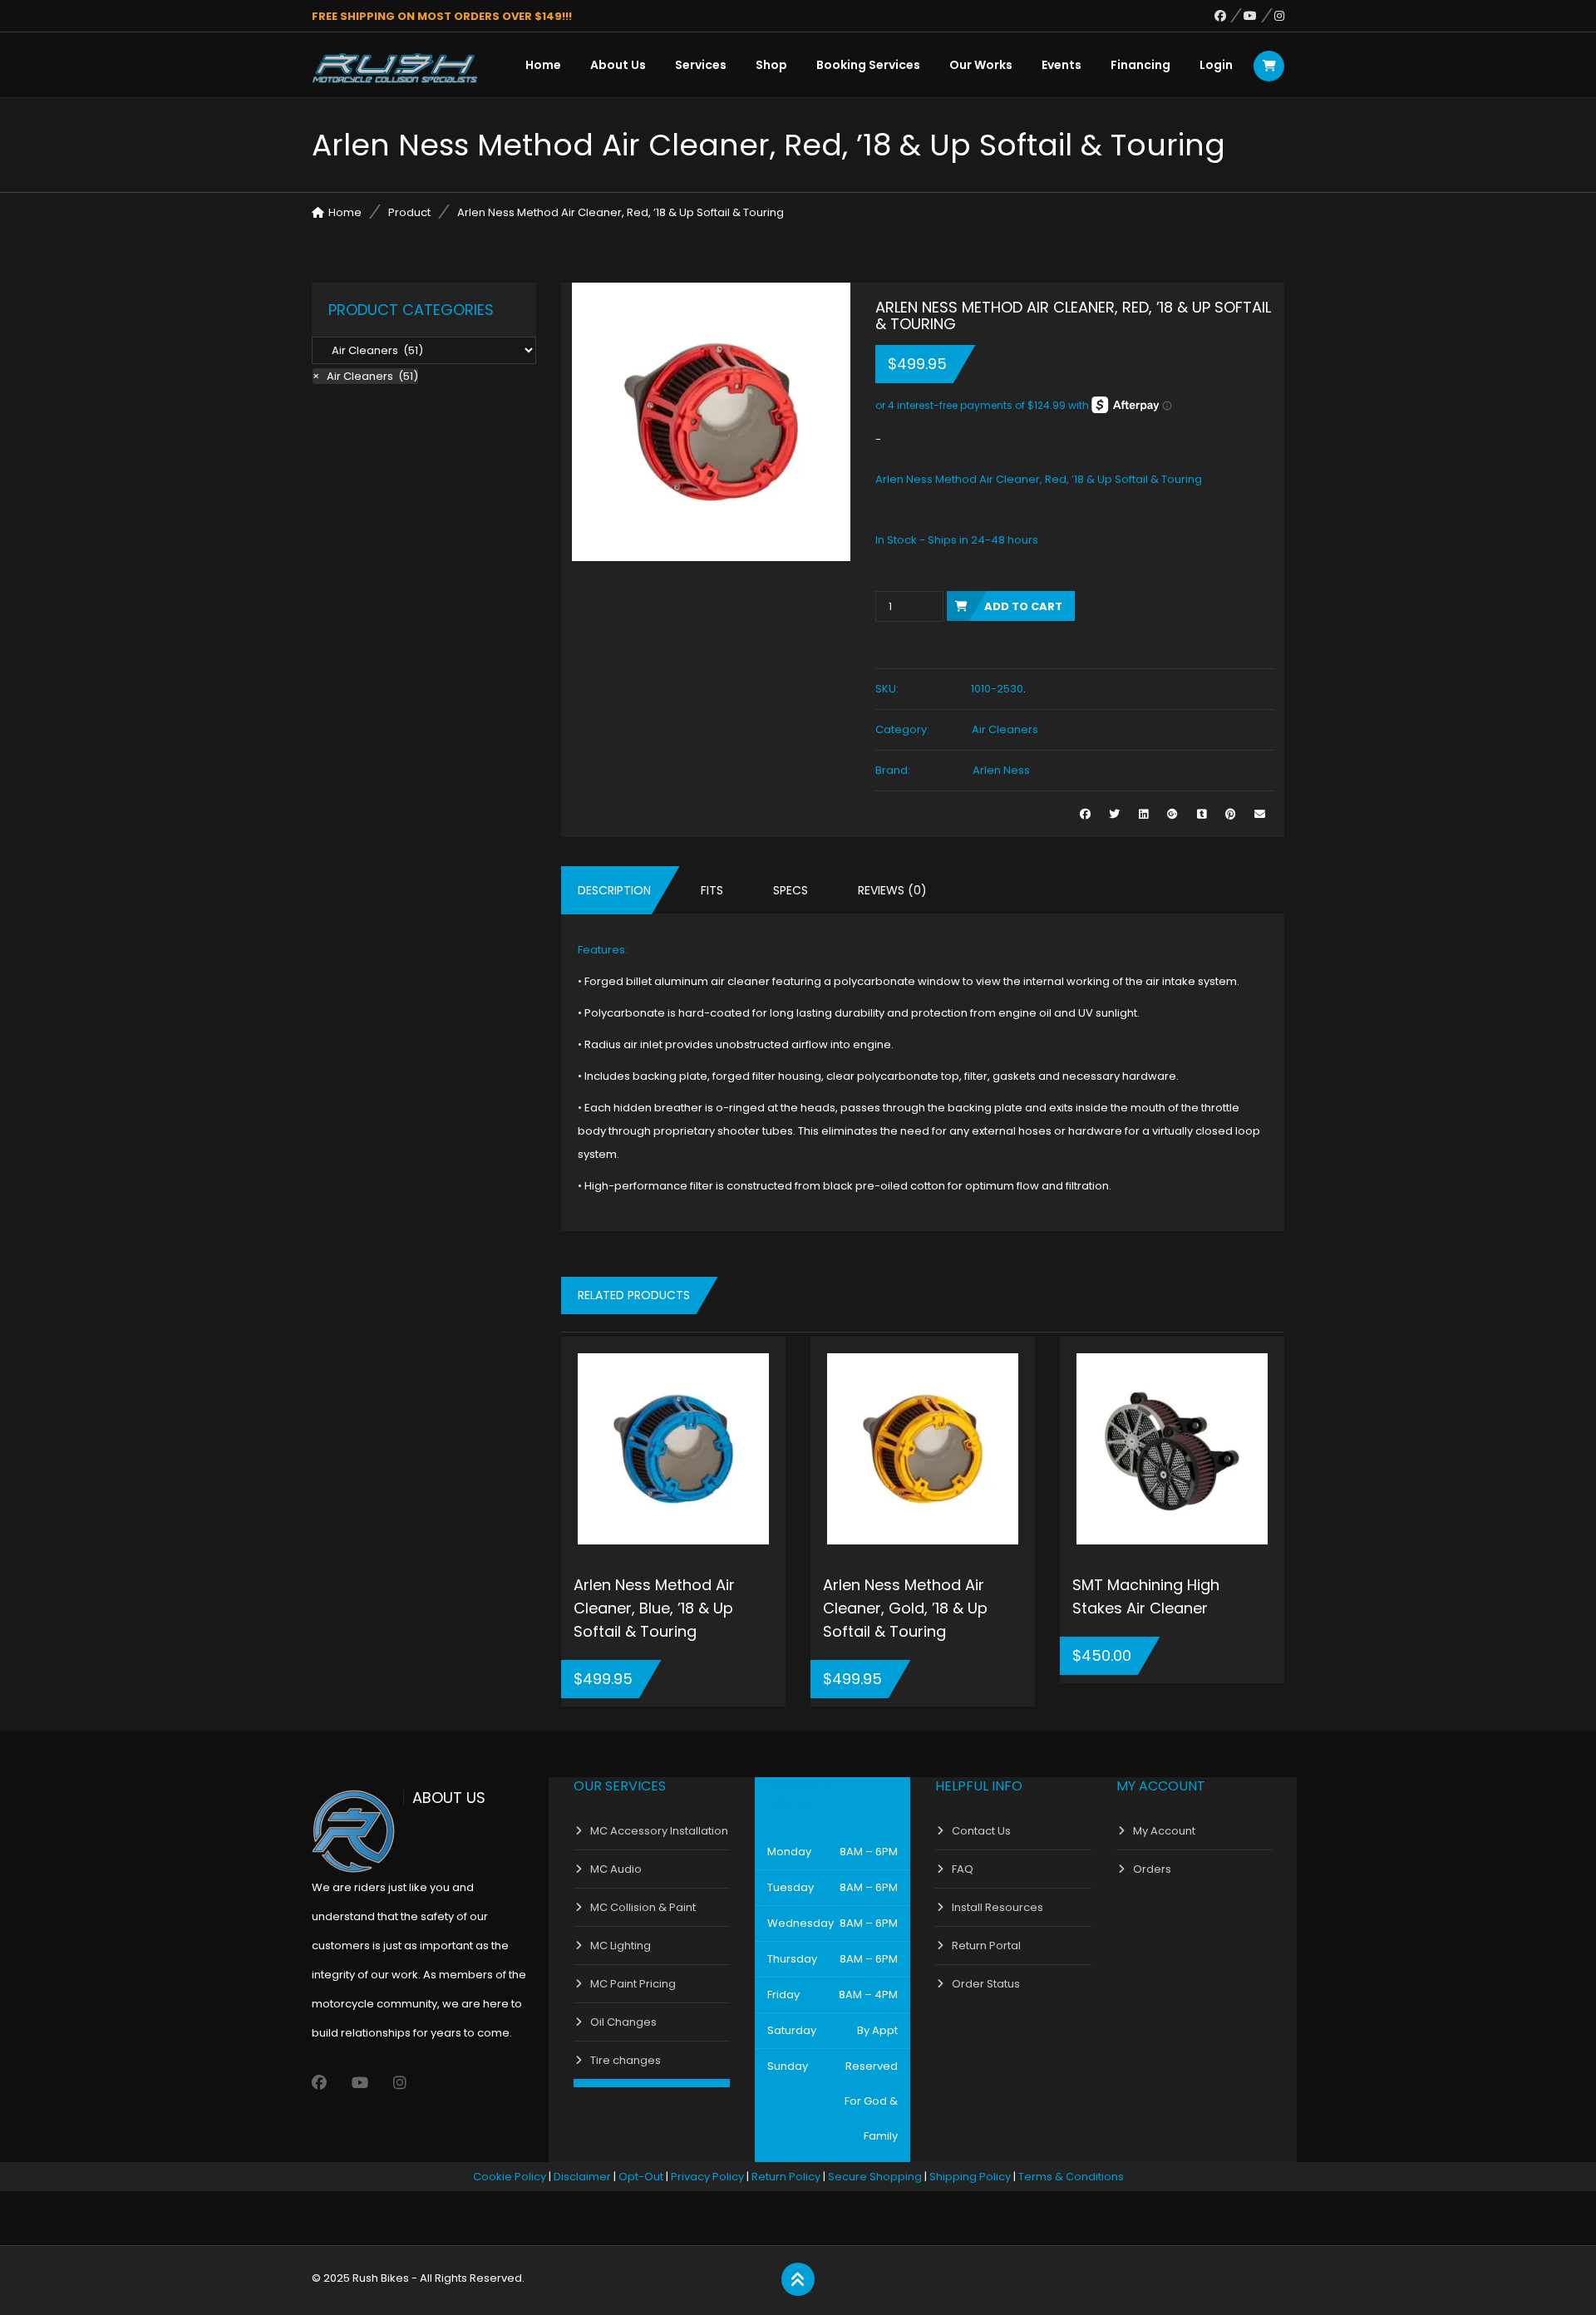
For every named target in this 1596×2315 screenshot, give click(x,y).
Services (701, 65)
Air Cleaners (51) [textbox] (365, 376)
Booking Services (868, 65)
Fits (712, 890)
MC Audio (616, 1869)
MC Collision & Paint (643, 1907)
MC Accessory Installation (659, 1831)
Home (543, 65)
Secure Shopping (875, 2177)
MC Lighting (621, 1946)
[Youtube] (1259, 16)
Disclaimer (582, 2177)
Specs (791, 890)
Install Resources (997, 1907)
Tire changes (626, 2060)
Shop (771, 65)
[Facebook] (1229, 16)
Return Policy (786, 2177)
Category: (902, 729)
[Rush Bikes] (395, 68)
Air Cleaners (1005, 729)
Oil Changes (623, 2022)
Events (1062, 65)
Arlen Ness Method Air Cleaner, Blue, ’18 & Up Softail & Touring (654, 1608)
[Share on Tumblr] (1202, 814)
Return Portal (986, 1946)
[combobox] (365, 376)
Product (409, 212)
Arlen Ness (1001, 770)
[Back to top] (798, 2280)
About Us (618, 65)
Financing (1140, 65)
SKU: (887, 689)
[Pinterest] (1231, 814)
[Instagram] (1279, 16)
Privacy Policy (707, 2177)
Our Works (981, 65)
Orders (1152, 1869)
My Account (1164, 1831)
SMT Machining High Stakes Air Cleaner (1146, 1596)
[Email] (1260, 814)
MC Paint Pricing (633, 1984)
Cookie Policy (510, 2177)
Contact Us (981, 1831)
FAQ (963, 1869)
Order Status (986, 1984)
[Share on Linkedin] (1143, 814)
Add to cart (1023, 606)
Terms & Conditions (1071, 2177)
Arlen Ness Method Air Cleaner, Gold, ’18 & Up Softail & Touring (905, 1608)
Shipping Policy (970, 2177)
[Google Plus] (1172, 814)
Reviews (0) (892, 890)
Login (1216, 65)
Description (614, 890)
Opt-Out (641, 2177)
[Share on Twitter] (1114, 814)
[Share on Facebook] (1085, 814)
